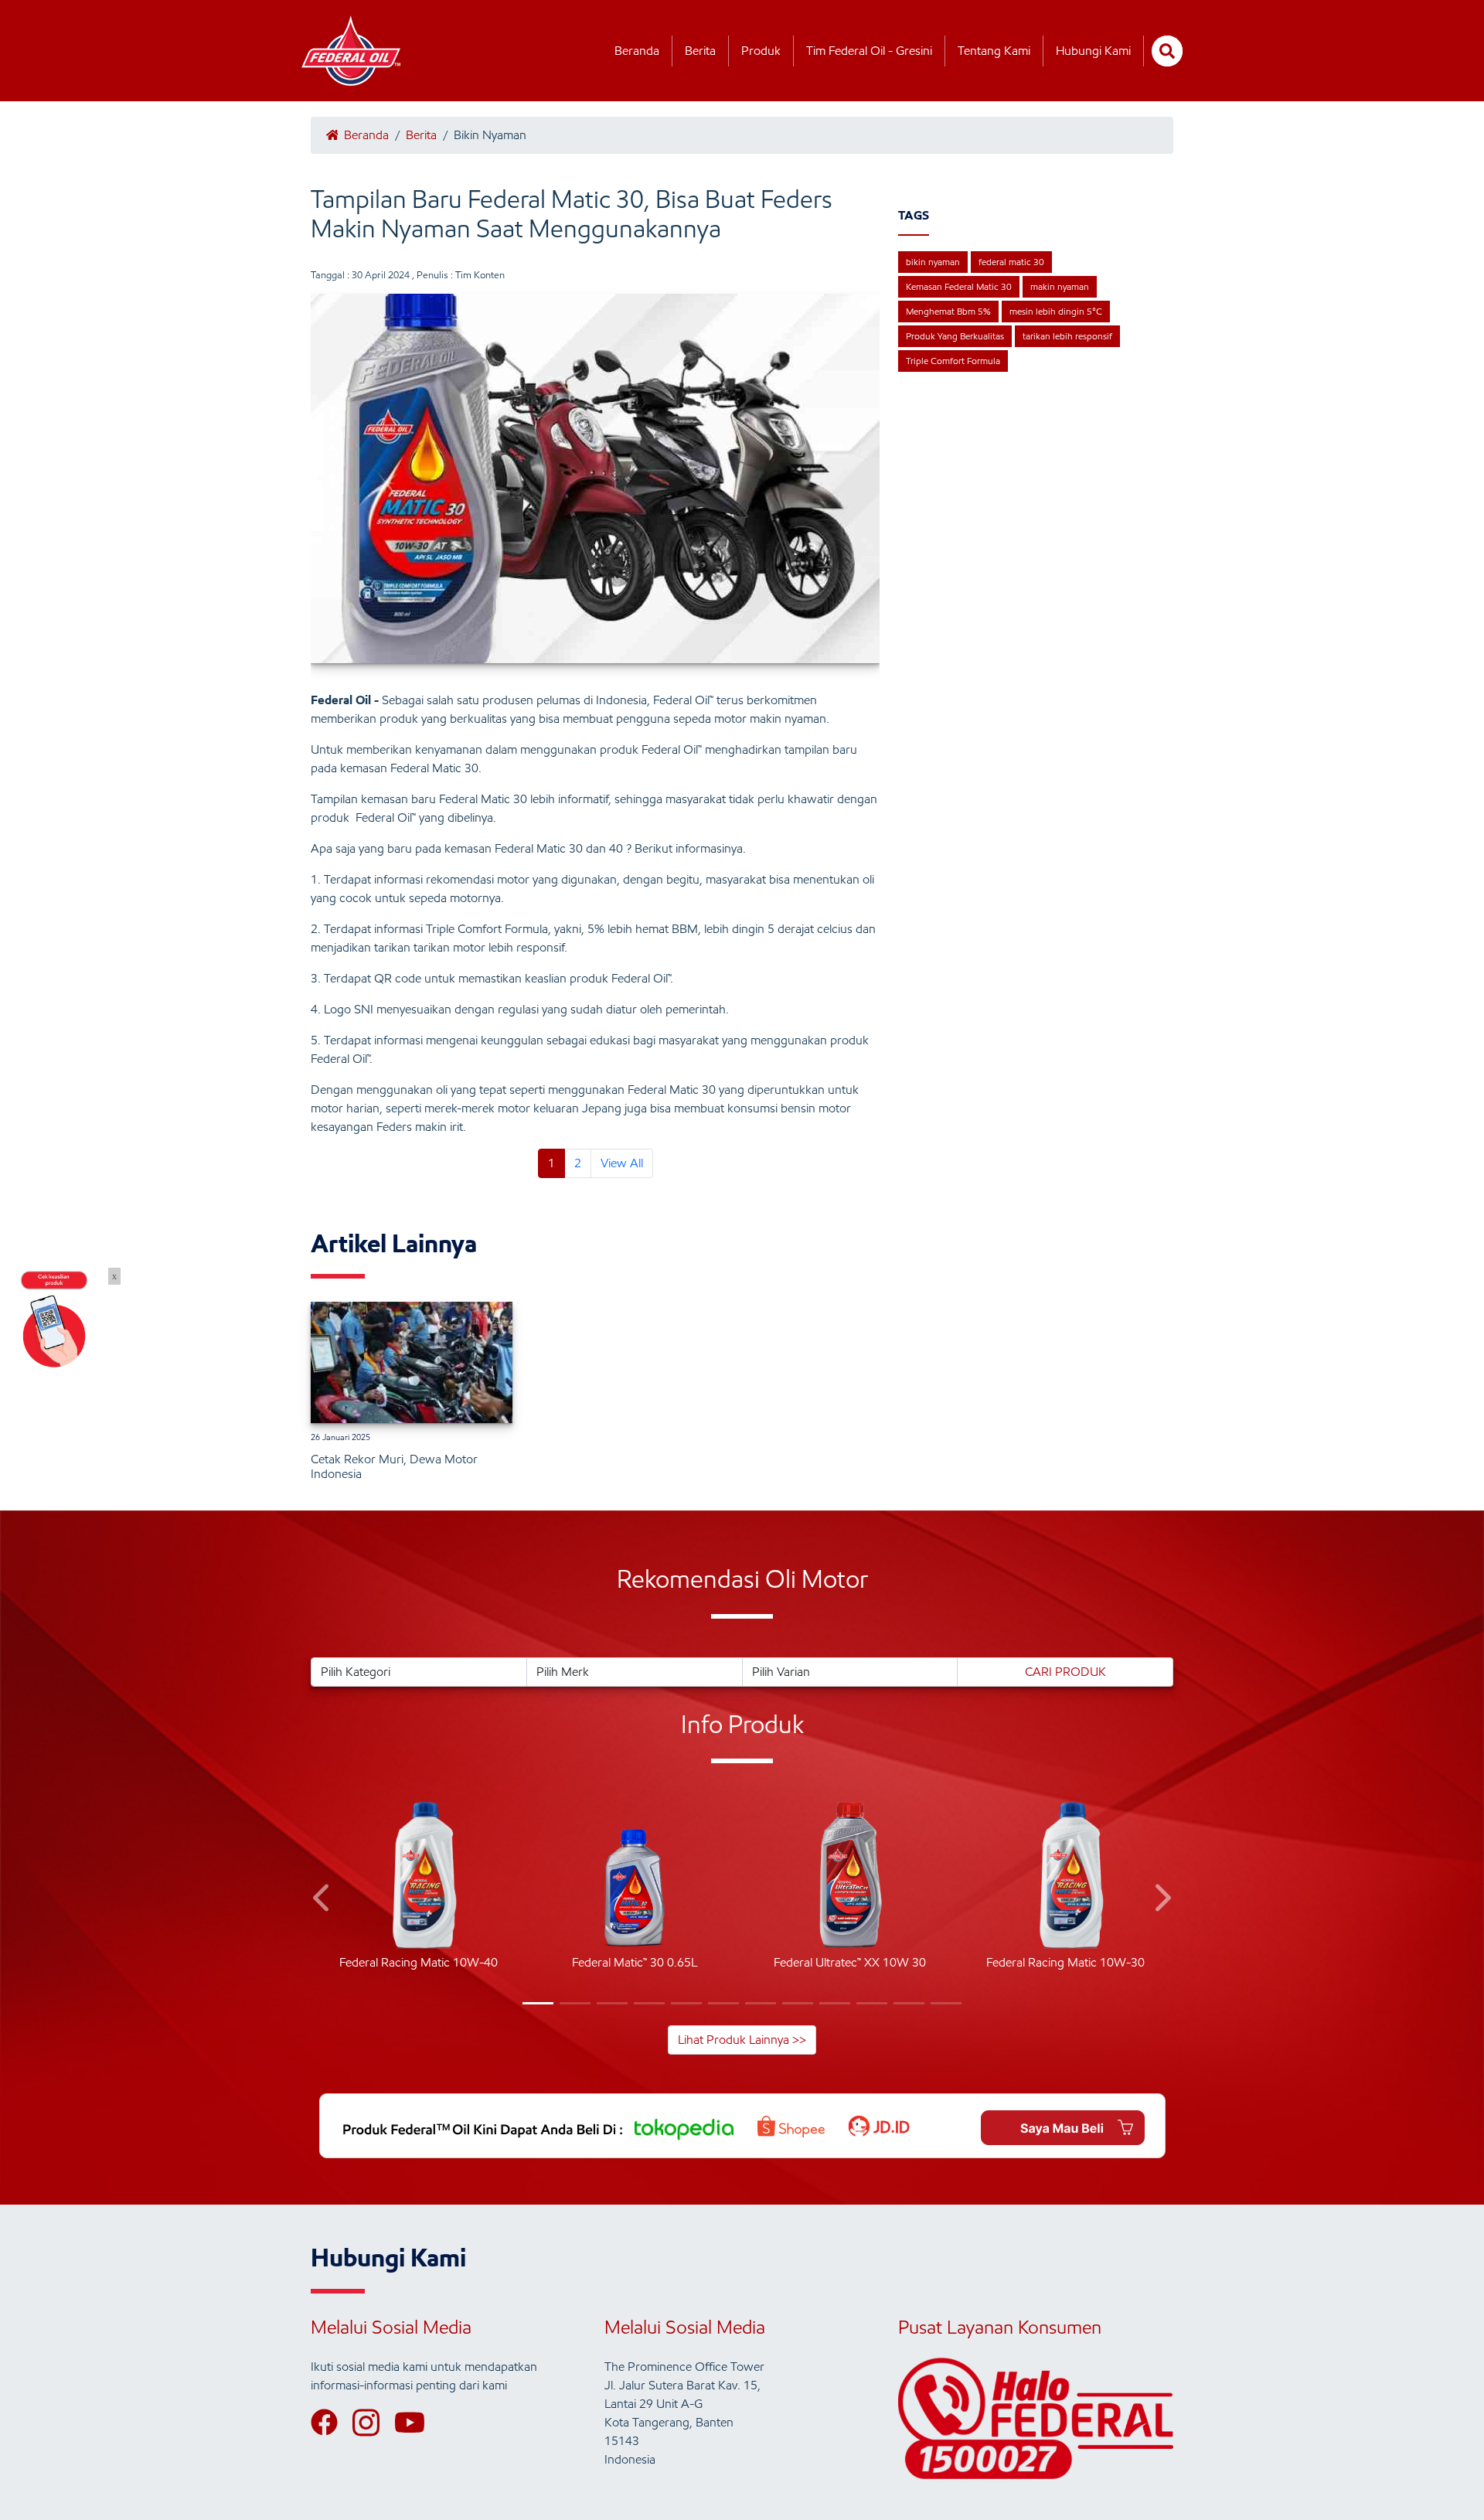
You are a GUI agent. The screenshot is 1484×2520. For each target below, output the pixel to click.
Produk (761, 51)
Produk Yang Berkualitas (955, 336)
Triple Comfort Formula (953, 361)
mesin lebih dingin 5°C (1056, 311)
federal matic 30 (1011, 262)
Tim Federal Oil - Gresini (869, 51)
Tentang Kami (994, 51)
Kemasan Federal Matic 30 (959, 286)
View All (622, 1163)
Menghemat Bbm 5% (948, 311)
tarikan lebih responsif (1067, 336)
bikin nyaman (933, 262)
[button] (323, 1900)
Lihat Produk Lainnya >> (742, 2040)
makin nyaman (1060, 286)
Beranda (637, 51)
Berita (700, 51)
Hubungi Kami (1093, 51)
